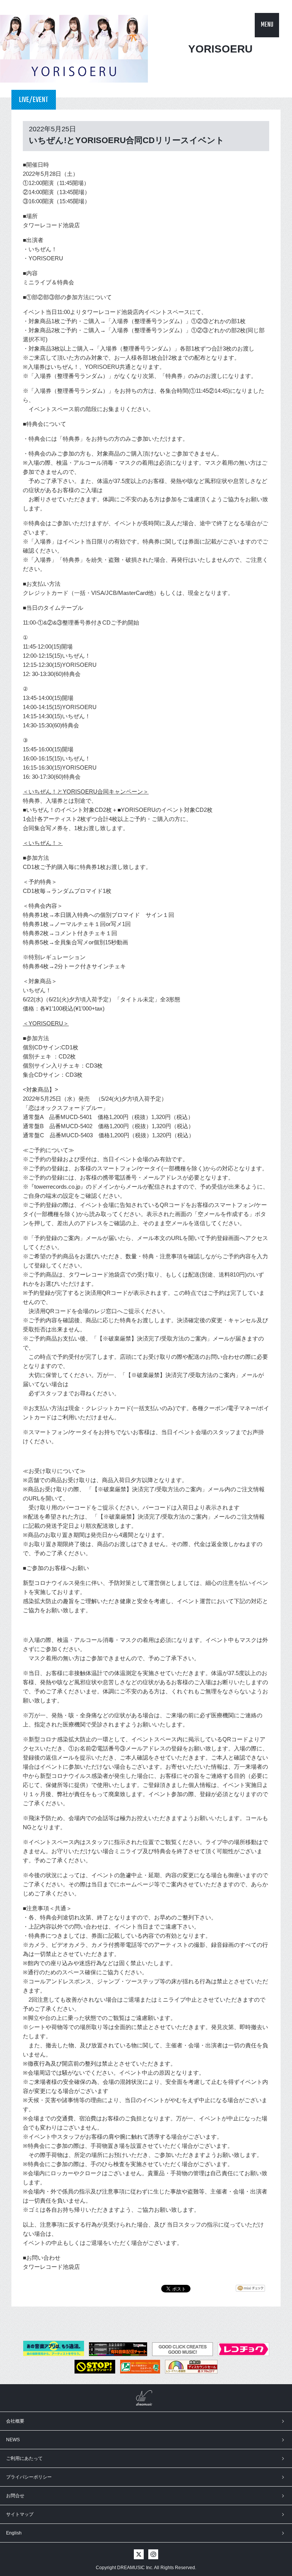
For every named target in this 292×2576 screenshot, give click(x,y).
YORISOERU (220, 49)
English (14, 2533)
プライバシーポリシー (29, 2477)
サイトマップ (20, 2514)
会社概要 (15, 2421)
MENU (267, 25)
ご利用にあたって (24, 2458)
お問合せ (15, 2496)
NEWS (13, 2440)
